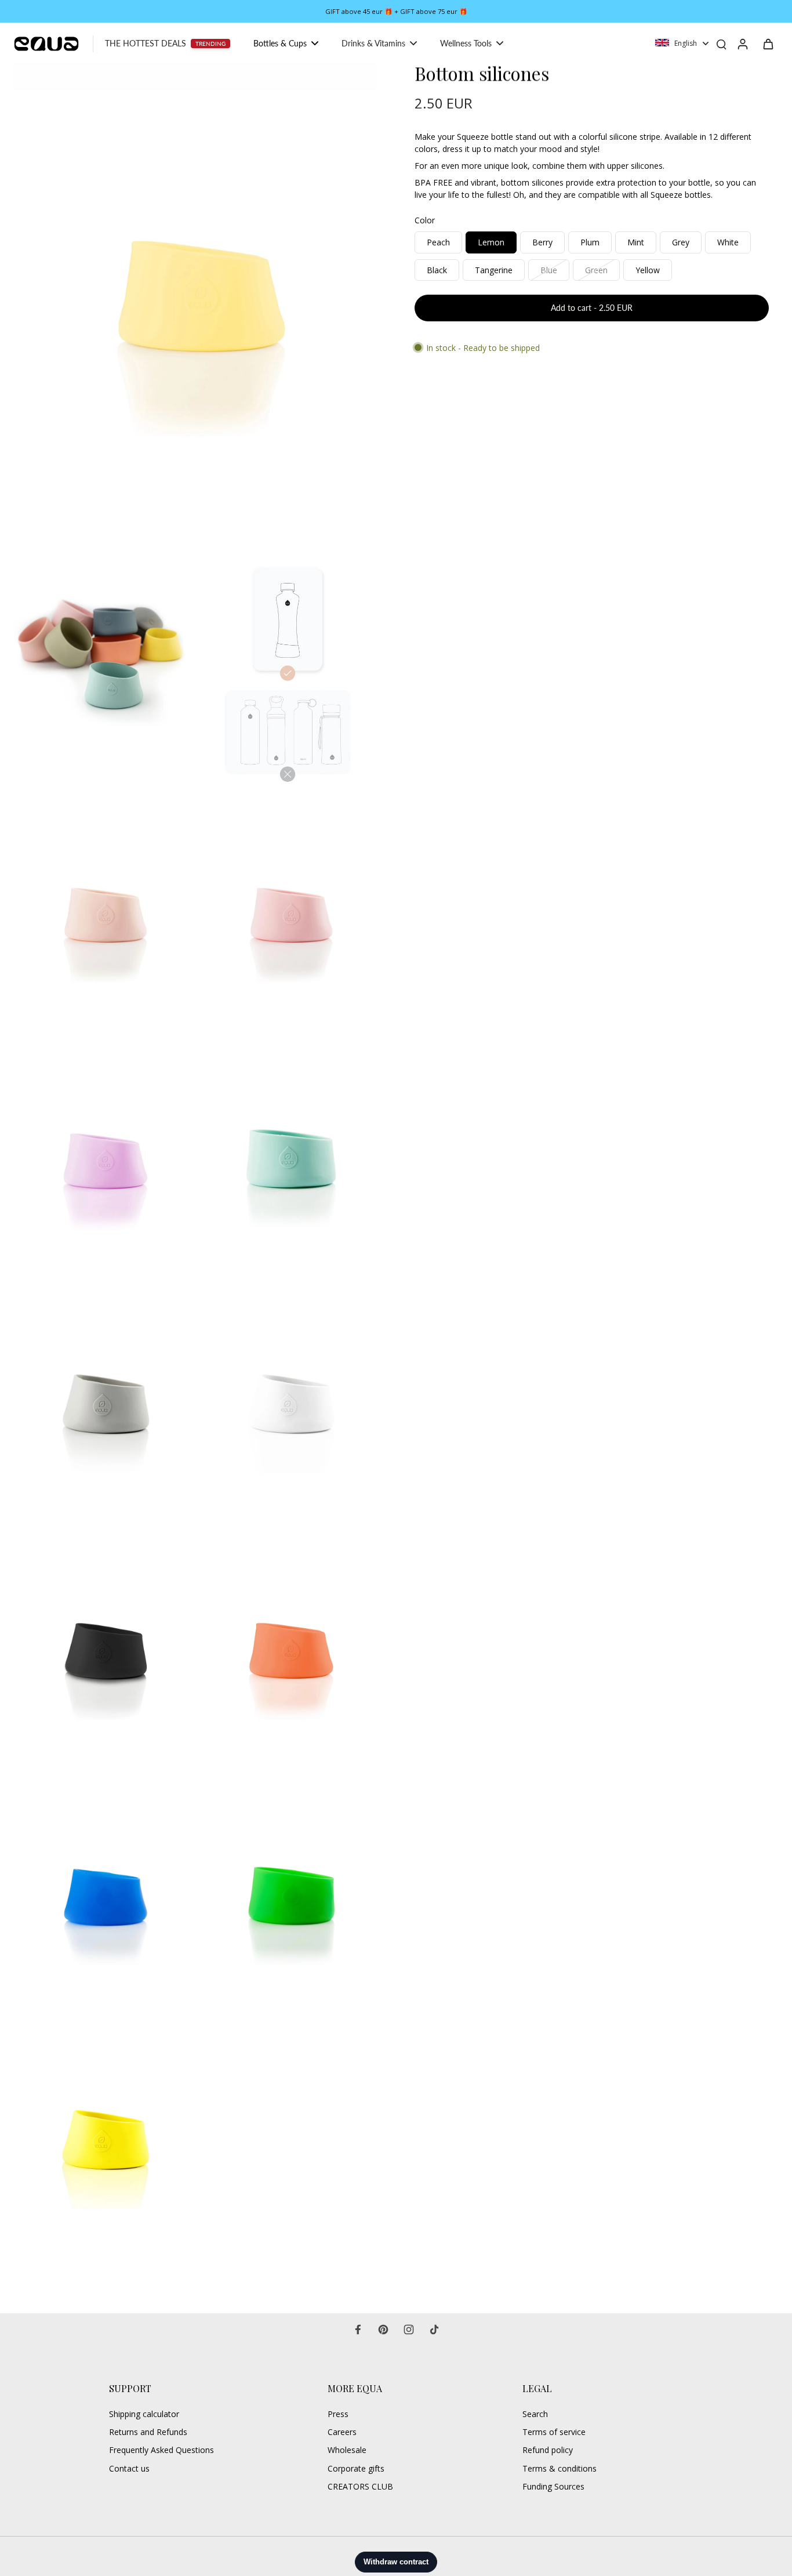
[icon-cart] (768, 44)
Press (338, 2414)
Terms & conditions (560, 2468)
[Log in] (742, 44)
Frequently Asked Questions (161, 2450)
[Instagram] (409, 2329)
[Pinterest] (383, 2329)
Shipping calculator (144, 2414)
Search (535, 2414)
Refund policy (548, 2450)
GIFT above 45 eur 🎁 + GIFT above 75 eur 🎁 (396, 11)
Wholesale (347, 2450)
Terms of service (554, 2432)
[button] (592, 308)
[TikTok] (434, 2329)
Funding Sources (553, 2486)
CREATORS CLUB (360, 2486)
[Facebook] (358, 2329)
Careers (342, 2432)
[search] (721, 44)
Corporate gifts (356, 2468)
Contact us (129, 2468)
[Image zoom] (195, 305)
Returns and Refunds (148, 2432)
